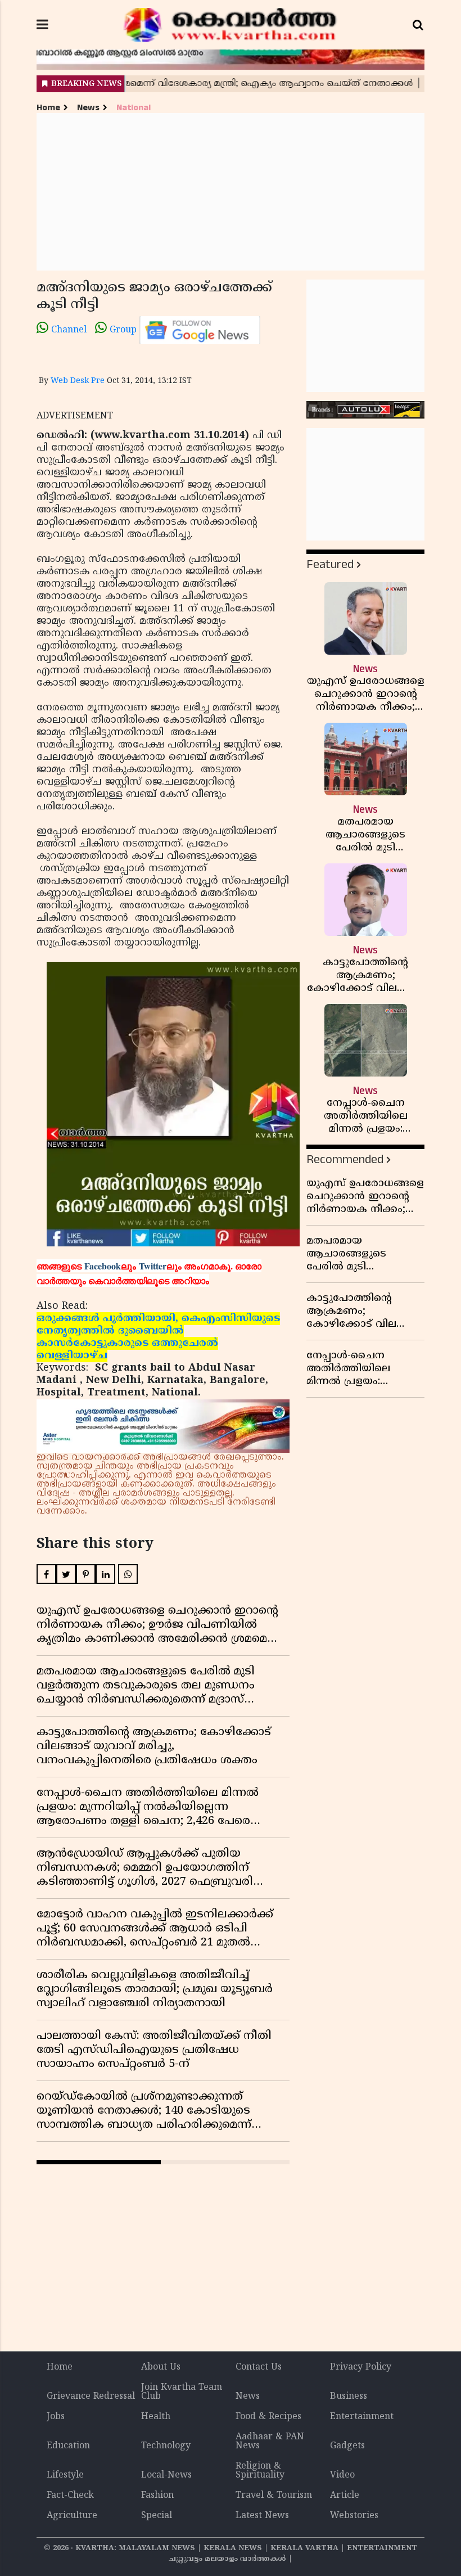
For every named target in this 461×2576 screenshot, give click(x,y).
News (88, 108)
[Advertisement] (231, 192)
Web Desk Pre (78, 381)
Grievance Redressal (91, 2397)
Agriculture (72, 2516)
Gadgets (347, 2446)
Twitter (153, 1266)
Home (48, 108)
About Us (161, 2367)
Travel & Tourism (274, 2496)
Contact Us (259, 2367)
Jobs (56, 2417)
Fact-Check (70, 2496)
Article (345, 2496)
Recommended (345, 1159)
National (134, 108)
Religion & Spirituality (260, 2471)
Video (342, 2475)
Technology (166, 2446)
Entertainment (362, 2417)
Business (349, 2397)
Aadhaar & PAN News (270, 2442)
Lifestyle (65, 2475)
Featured (330, 564)
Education (68, 2446)
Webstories (354, 2516)
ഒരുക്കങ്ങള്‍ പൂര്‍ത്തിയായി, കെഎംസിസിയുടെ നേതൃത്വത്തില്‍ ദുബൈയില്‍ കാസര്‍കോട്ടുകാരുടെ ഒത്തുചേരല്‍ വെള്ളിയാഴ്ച (158, 1337)
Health (156, 2417)
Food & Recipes (268, 2417)
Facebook (103, 1266)
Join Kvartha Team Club (182, 2392)
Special (157, 2516)
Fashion (157, 2496)
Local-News (166, 2475)
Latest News (262, 2516)
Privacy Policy (361, 2367)
